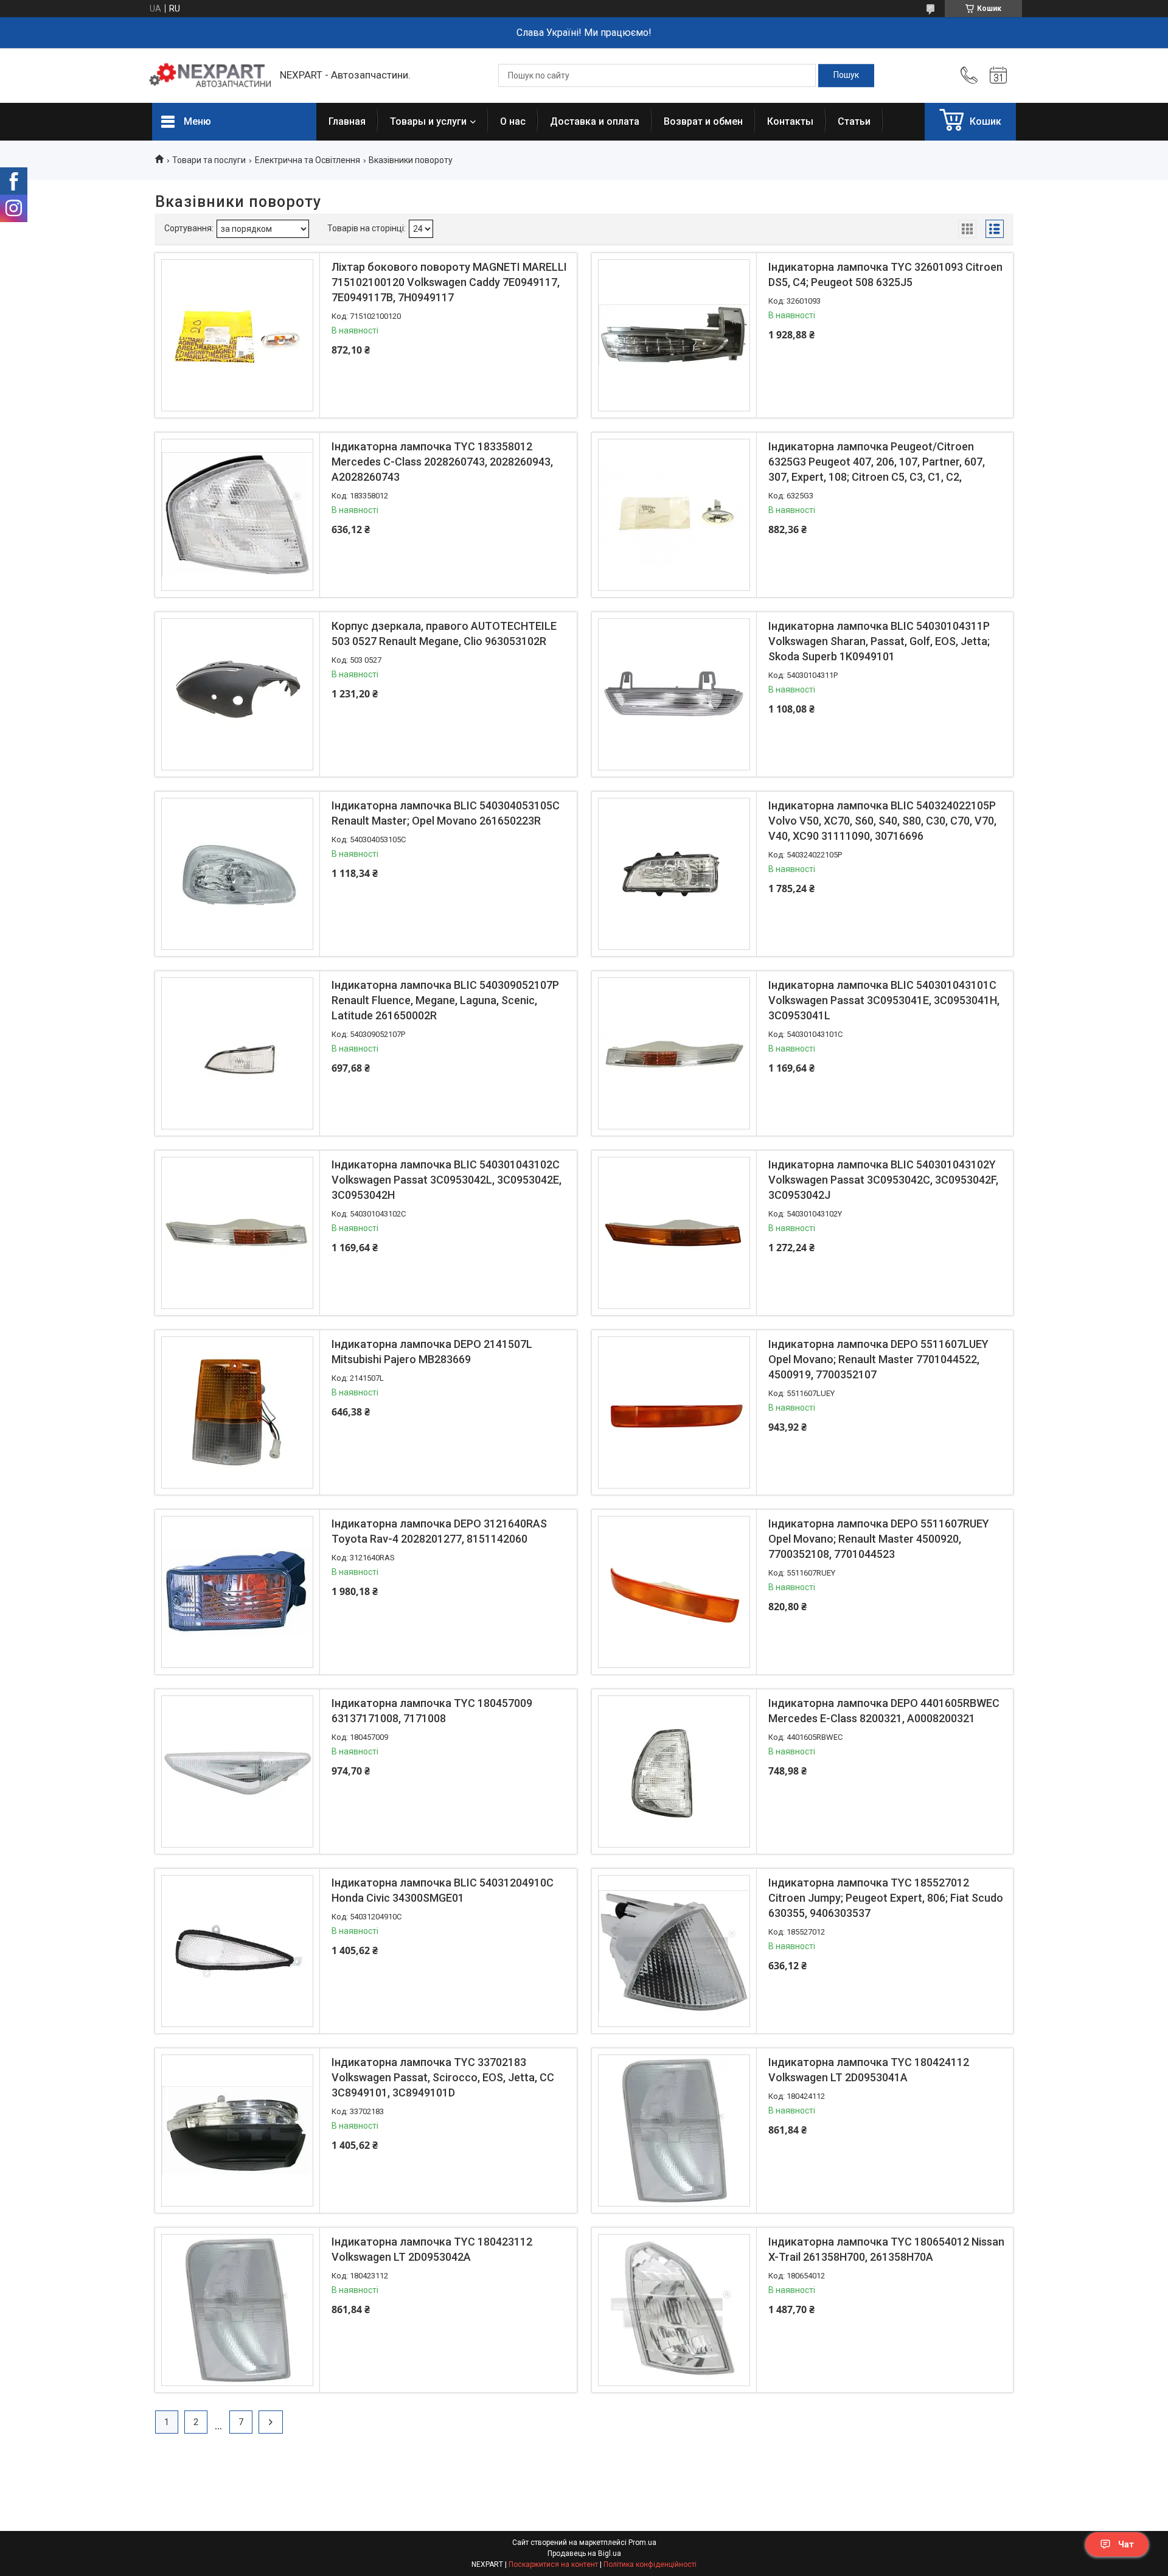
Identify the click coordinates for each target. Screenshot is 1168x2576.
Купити (398, 397)
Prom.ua (642, 2543)
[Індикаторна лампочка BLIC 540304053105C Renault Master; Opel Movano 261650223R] (237, 874)
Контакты (790, 121)
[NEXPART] (210, 75)
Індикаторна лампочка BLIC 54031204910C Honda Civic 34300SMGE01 (443, 1890)
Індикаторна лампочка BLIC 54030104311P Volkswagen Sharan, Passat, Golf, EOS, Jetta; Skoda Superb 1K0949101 (879, 641)
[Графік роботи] (998, 75)
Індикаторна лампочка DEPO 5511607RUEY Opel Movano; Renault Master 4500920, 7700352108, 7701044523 (879, 1539)
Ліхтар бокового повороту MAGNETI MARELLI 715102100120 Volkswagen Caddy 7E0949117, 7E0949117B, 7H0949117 (449, 282)
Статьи (854, 121)
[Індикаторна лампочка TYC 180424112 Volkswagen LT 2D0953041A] (674, 2131)
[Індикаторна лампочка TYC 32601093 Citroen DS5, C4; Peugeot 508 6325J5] (674, 335)
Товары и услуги (428, 121)
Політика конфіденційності (650, 2564)
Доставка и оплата (595, 121)
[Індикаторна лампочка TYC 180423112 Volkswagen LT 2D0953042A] (237, 2310)
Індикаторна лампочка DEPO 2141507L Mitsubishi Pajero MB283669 (432, 1352)
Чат (1126, 2544)
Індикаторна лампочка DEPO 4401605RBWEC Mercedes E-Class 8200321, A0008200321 (884, 1711)
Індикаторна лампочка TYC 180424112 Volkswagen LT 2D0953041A (869, 2070)
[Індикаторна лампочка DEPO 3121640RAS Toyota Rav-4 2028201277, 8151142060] (237, 1592)
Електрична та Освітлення (308, 160)
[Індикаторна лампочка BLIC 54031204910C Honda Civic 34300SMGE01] (237, 1951)
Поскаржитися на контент (553, 2564)
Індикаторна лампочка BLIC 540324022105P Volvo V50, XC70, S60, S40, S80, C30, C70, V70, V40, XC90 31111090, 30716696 (882, 821)
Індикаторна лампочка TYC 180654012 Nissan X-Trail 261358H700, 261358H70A (886, 2249)
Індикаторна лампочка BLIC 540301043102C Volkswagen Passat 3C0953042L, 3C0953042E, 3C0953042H (447, 1180)
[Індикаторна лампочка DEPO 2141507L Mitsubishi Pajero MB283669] (237, 1412)
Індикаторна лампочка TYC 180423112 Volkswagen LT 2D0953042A (432, 2249)
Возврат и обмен (703, 121)
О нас (513, 121)
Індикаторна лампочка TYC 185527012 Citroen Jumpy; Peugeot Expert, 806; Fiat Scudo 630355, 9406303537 (886, 1898)
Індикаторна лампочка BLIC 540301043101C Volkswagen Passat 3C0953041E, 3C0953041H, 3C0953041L (884, 1000)
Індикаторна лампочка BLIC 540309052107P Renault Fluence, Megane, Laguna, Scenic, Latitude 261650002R (445, 1000)
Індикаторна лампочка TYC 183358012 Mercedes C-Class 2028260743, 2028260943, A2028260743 (442, 462)
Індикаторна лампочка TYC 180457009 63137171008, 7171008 (432, 1711)
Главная (347, 121)
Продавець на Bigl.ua (584, 2553)
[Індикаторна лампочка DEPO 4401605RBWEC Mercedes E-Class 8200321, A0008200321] (674, 1771)
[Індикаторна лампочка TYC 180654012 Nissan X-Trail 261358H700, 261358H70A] (674, 2310)
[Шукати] (846, 75)
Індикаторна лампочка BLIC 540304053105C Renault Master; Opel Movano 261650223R (446, 813)
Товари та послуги (209, 160)
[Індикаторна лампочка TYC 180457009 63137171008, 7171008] (237, 1771)
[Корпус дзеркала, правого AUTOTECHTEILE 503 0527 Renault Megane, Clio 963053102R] (237, 694)
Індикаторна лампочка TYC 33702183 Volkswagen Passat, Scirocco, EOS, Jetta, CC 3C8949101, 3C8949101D (443, 2077)
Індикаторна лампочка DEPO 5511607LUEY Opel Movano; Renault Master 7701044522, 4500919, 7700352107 (878, 1359)
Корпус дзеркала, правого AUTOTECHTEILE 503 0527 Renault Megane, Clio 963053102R (444, 634)
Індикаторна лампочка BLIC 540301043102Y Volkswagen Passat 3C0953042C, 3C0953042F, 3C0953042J (883, 1180)
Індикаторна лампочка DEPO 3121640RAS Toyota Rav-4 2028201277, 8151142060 (439, 1531)
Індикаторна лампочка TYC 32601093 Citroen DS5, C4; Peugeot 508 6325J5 (885, 274)
